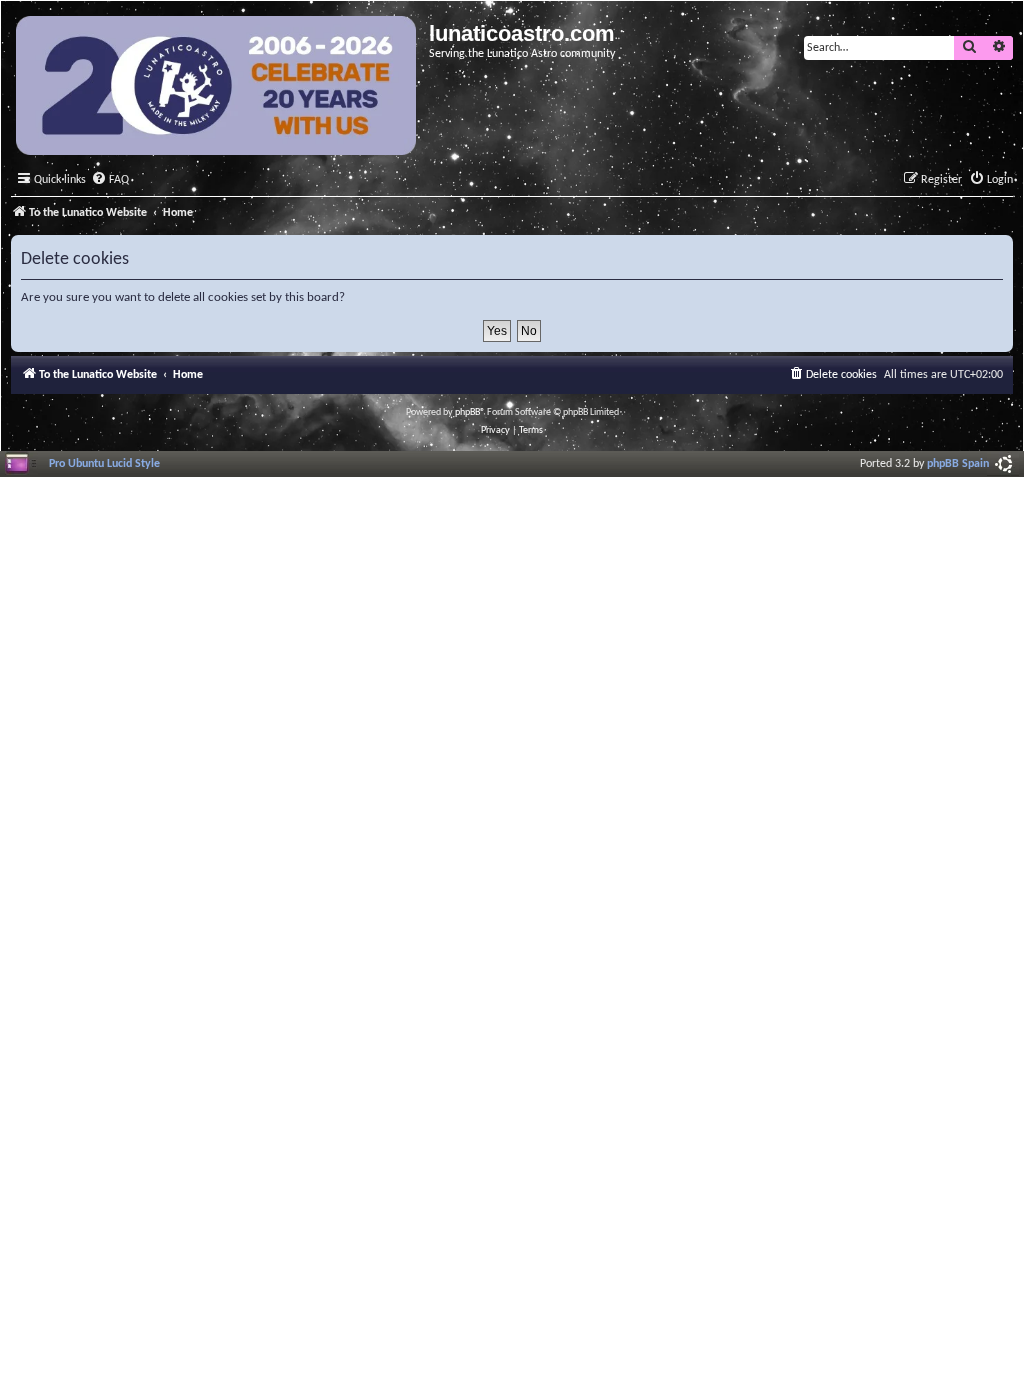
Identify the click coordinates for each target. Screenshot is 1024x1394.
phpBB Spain (958, 464)
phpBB (467, 412)
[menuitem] (110, 180)
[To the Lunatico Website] (217, 88)
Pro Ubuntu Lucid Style (104, 464)
